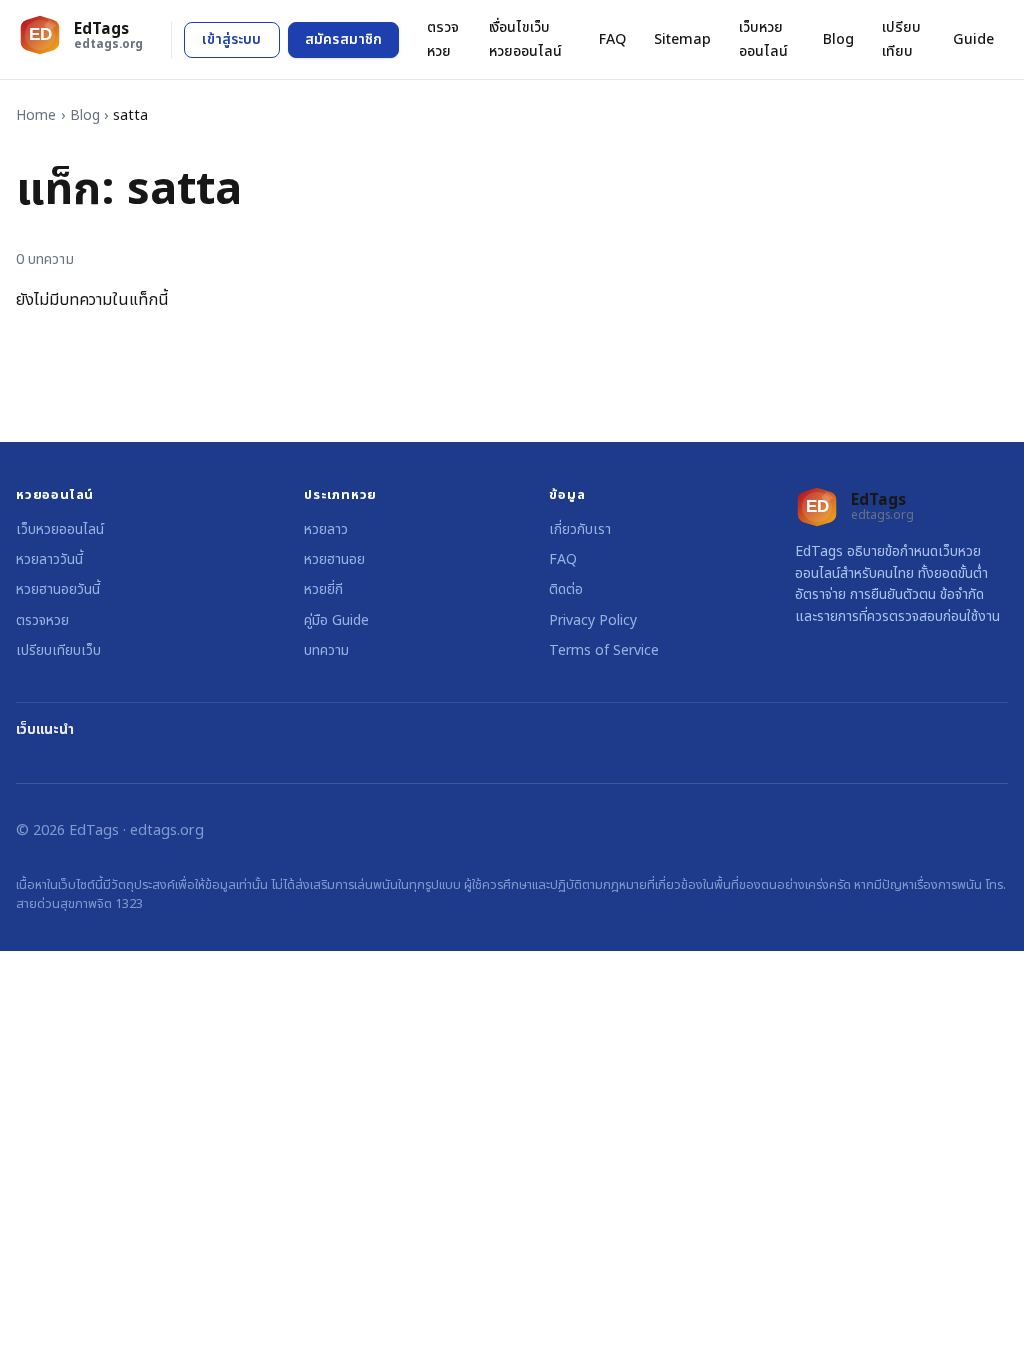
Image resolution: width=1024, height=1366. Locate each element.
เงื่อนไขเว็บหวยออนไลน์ (525, 39)
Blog (838, 39)
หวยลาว (326, 529)
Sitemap (682, 39)
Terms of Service (604, 650)
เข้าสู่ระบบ (231, 39)
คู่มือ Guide (336, 620)
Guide (973, 39)
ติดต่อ (566, 589)
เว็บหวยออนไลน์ (763, 39)
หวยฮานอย (334, 559)
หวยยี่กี (323, 589)
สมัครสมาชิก (343, 39)
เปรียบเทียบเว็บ (58, 650)
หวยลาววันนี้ (49, 559)
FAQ (612, 39)
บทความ (326, 650)
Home (36, 115)
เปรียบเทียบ (901, 39)
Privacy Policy (593, 620)
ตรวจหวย (443, 39)
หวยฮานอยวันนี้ (58, 589)
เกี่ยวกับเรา (580, 529)
